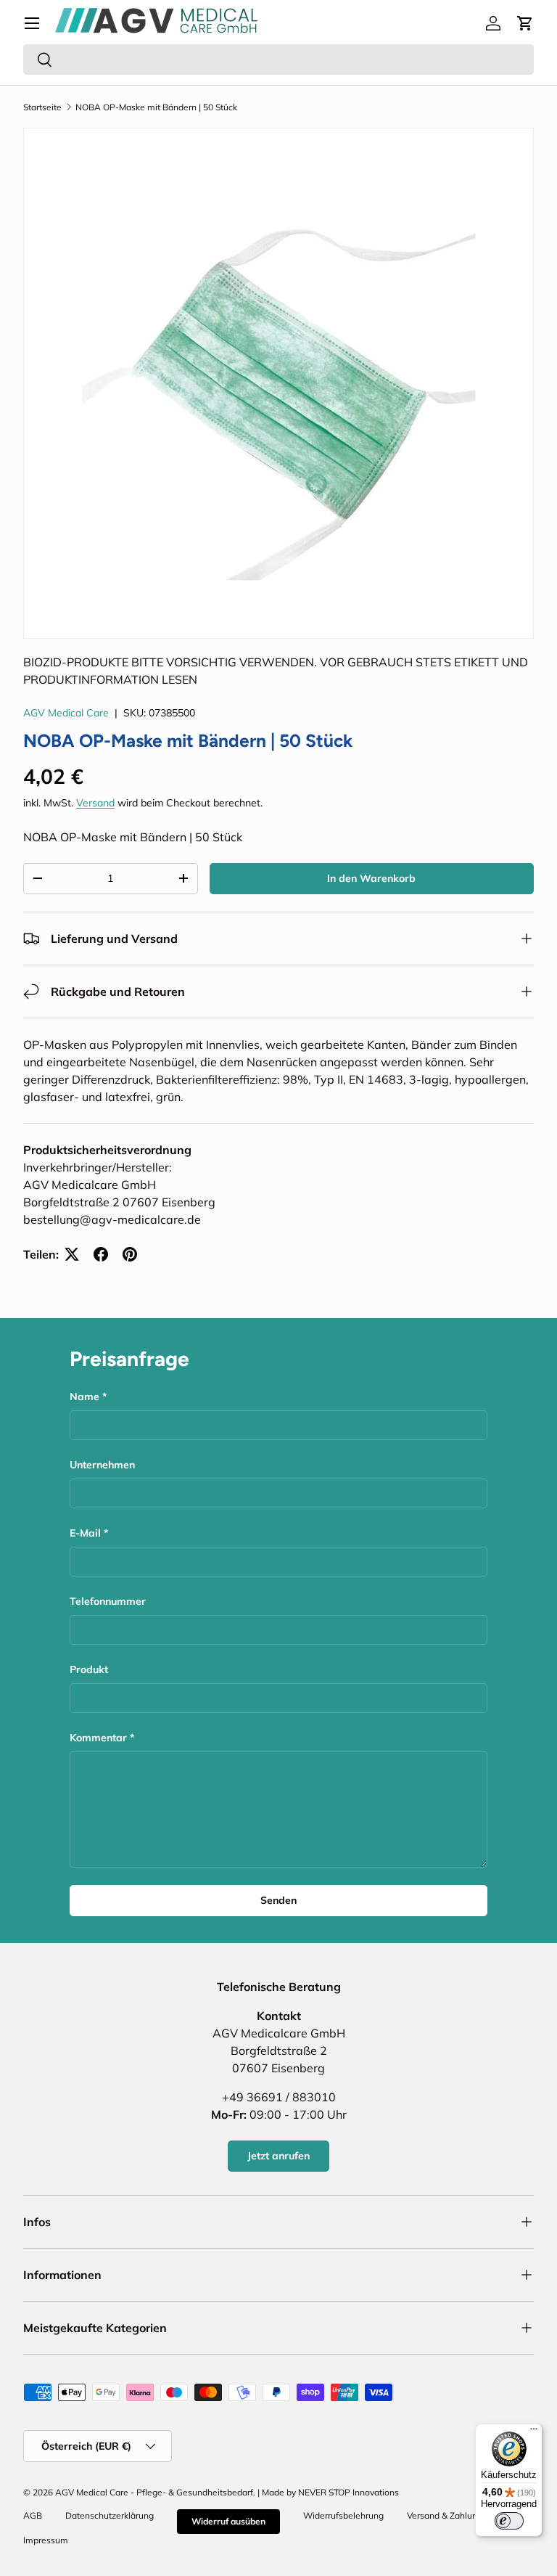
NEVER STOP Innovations (348, 2492)
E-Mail (85, 1533)
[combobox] (278, 60)
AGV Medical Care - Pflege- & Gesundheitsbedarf (154, 2492)
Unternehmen (102, 1465)
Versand (95, 803)
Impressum (46, 2540)
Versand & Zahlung (445, 2515)
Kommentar (98, 1738)
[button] (525, 23)
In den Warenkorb (371, 878)
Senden (278, 1900)
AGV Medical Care (66, 713)
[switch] (509, 2521)
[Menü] (32, 23)
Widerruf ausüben (228, 2521)
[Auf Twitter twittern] (72, 1254)
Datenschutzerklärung (110, 2515)
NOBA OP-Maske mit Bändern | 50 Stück (156, 107)
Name (84, 1397)
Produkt (89, 1669)
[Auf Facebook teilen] (101, 1254)
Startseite (42, 107)
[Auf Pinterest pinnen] (130, 1254)
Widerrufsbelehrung (343, 2515)
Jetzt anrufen (278, 2156)
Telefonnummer (108, 1601)
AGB (33, 2515)
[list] (278, 383)
